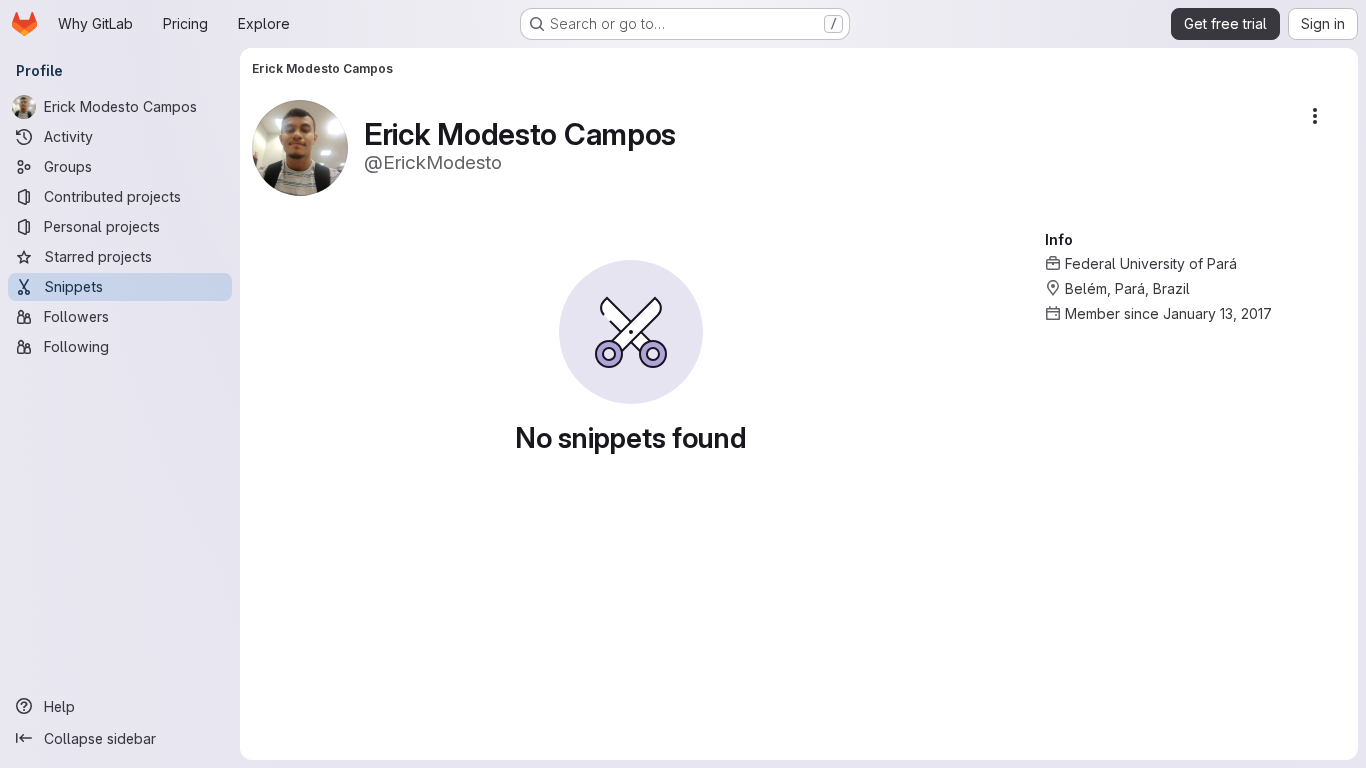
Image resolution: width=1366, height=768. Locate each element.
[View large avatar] (300, 146)
